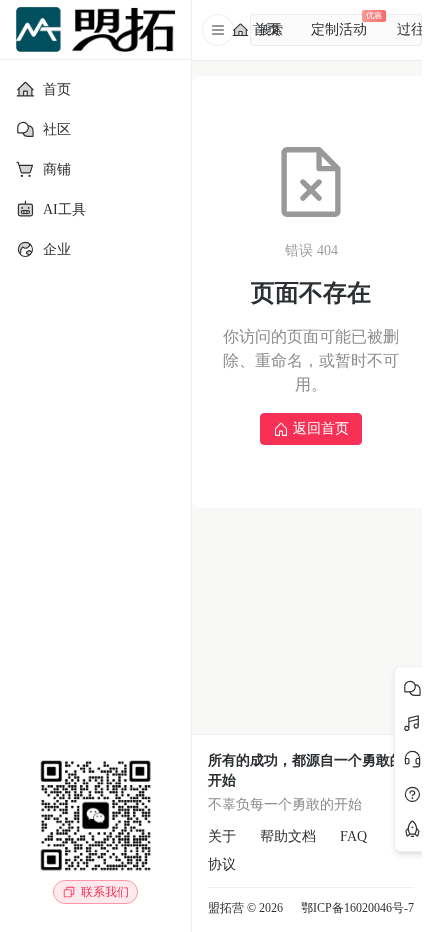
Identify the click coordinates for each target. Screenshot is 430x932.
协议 (222, 864)
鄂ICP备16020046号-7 (357, 908)
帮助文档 (288, 836)
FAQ (353, 836)
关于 (222, 836)
